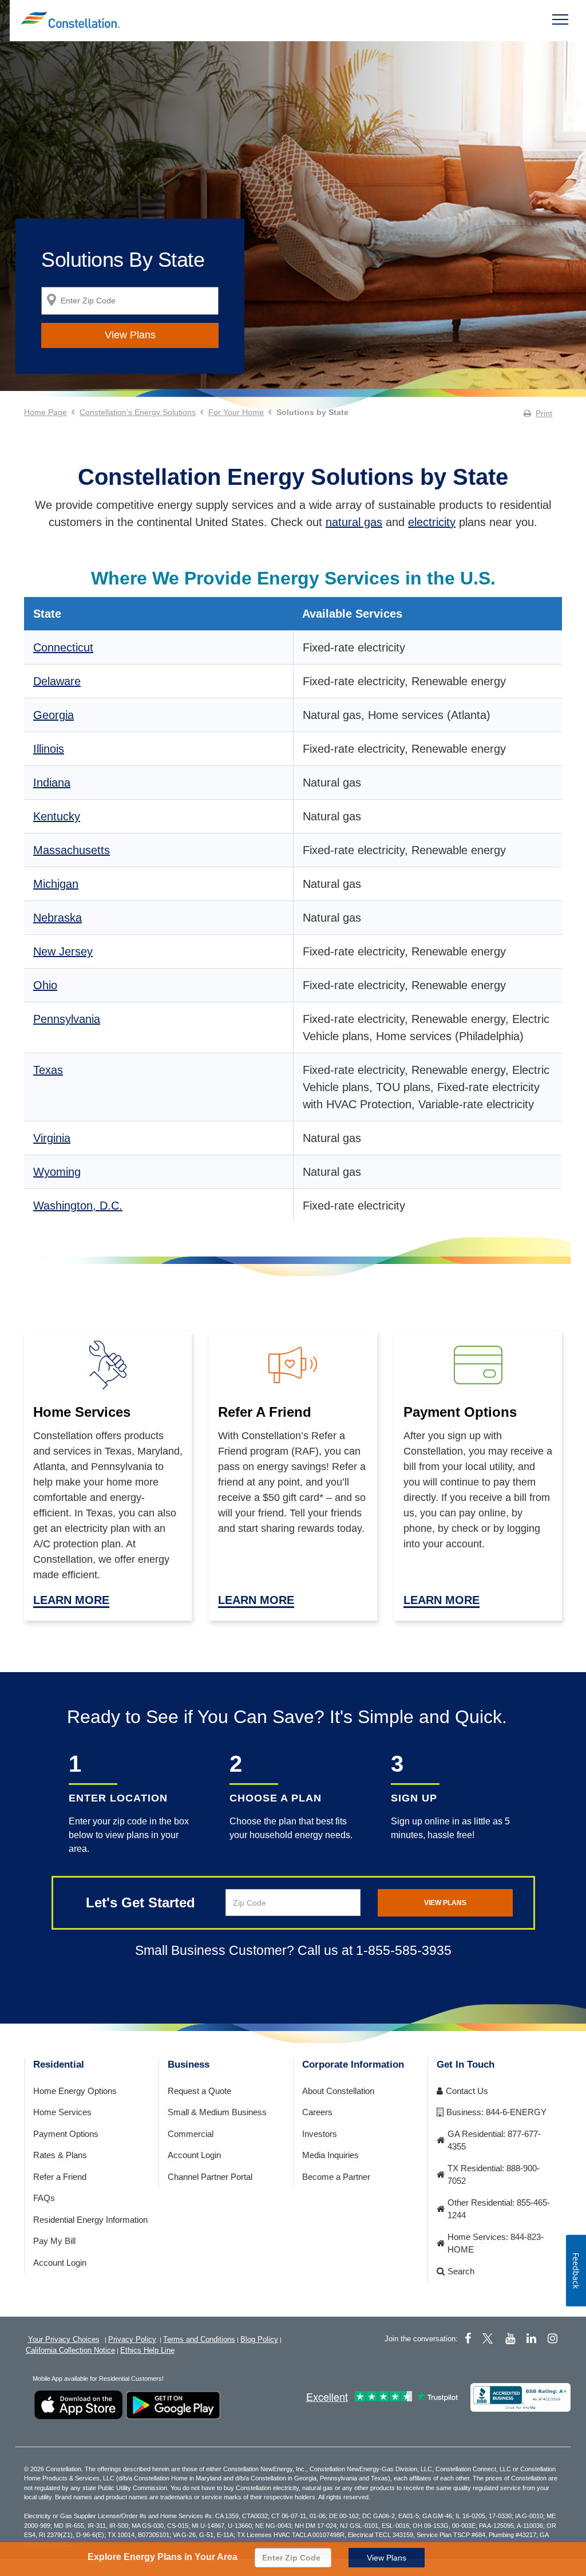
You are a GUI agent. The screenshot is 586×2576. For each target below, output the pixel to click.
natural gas (354, 522)
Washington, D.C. (78, 1206)
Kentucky (57, 816)
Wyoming (57, 1172)
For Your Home (236, 412)
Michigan (56, 884)
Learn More (71, 1600)
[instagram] (553, 2338)
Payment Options (66, 2134)
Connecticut (63, 647)
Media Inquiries (330, 2155)
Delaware (57, 681)
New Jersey (63, 951)
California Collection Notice (70, 2350)
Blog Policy (259, 2339)
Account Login (60, 2263)
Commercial (191, 2134)
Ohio (45, 985)
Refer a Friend (60, 2177)
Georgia (54, 715)
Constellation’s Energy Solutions (138, 412)
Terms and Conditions (199, 2339)
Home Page (45, 412)
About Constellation (338, 2091)
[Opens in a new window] (520, 2397)
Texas (48, 1070)
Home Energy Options (75, 2091)
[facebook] (468, 2338)
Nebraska (58, 918)
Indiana (52, 783)
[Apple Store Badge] (78, 2405)
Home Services (62, 2112)
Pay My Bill (54, 2241)
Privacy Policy (132, 2339)
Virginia (52, 1138)
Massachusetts (72, 850)
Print (544, 413)
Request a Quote (199, 2091)
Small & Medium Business (217, 2112)
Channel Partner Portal (210, 2177)
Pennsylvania (67, 1019)
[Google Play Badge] (173, 2405)
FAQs (44, 2198)
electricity (432, 522)
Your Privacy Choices (64, 2339)
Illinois (49, 749)
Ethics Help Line (147, 2350)
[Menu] (560, 19)
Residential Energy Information (90, 2220)
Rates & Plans (60, 2155)
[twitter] (489, 2338)
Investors (320, 2134)
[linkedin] (531, 2338)
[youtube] (510, 2338)
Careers (317, 2112)
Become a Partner (336, 2177)
